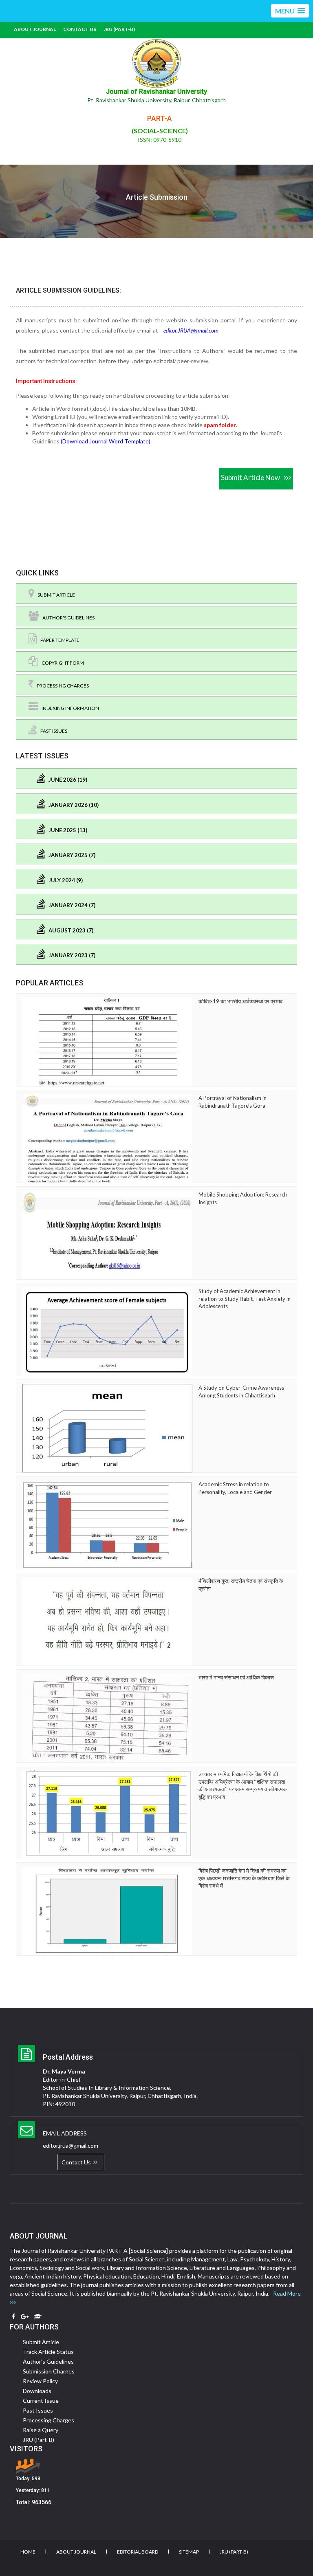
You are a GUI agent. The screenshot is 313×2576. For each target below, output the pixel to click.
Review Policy (40, 2381)
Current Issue (41, 2401)
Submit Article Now (252, 477)
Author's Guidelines (67, 618)
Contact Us (80, 29)
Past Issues (52, 731)
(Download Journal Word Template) (106, 441)
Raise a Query (41, 2430)
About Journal (35, 29)
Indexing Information (69, 708)
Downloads (37, 2391)
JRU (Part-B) (119, 29)
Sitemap (189, 2552)
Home (28, 2552)
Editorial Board (138, 2552)
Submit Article (55, 595)
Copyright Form (61, 663)
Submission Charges (49, 2371)
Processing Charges (61, 686)
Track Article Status (48, 2352)
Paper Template (58, 640)
